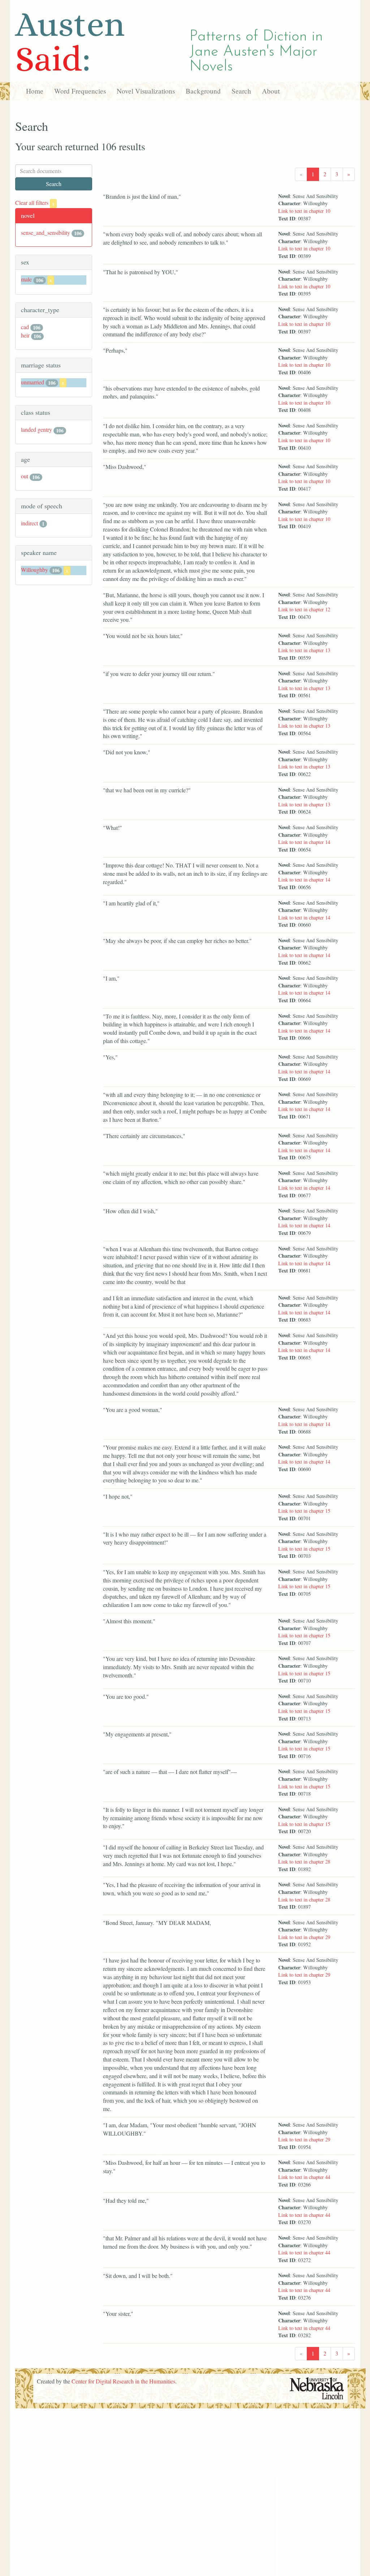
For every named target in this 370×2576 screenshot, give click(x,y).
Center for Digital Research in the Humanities (123, 2381)
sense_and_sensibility (46, 232)
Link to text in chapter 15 (304, 1511)
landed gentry (36, 429)
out (25, 476)
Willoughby (35, 570)
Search (241, 91)
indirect (29, 523)
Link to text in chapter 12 (304, 609)
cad (25, 327)
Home (35, 91)
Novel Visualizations (146, 91)
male (26, 279)
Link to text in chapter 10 (304, 211)
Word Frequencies (80, 91)
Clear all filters (35, 203)
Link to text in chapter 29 (304, 1937)
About (271, 91)
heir (25, 335)
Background (203, 91)
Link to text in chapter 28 (304, 1862)
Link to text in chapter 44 (304, 2177)
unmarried (33, 382)
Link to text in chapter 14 (304, 842)
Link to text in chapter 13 (304, 650)
